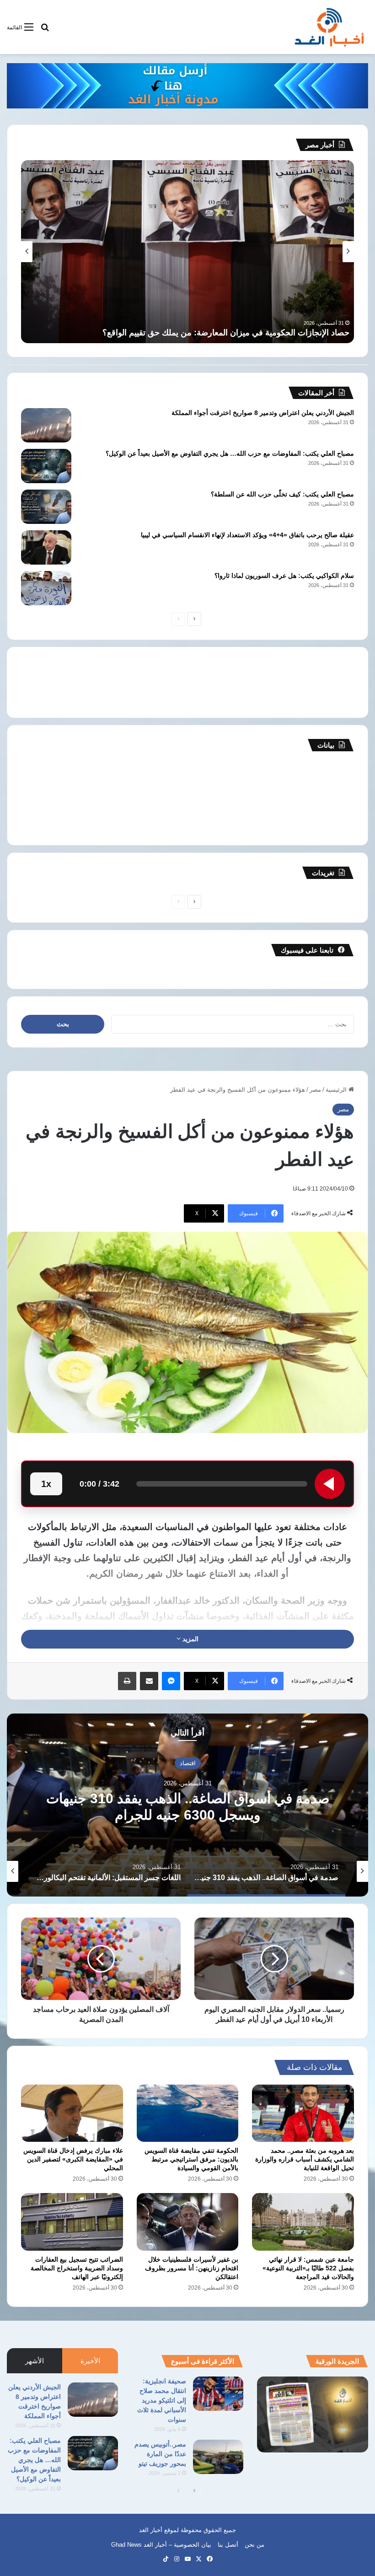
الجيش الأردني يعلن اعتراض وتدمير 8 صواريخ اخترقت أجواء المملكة (263, 413)
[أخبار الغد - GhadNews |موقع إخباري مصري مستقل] (329, 27)
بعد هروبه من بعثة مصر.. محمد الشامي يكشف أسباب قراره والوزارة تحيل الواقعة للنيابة (305, 2159)
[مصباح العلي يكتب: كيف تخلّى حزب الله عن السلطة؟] (46, 507)
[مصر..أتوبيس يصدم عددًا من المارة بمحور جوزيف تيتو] (218, 2457)
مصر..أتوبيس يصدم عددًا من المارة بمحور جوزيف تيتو (160, 2454)
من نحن (254, 2545)
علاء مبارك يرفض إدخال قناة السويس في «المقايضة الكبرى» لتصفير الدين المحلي (73, 2159)
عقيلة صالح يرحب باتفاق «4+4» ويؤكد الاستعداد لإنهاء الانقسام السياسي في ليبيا (247, 535)
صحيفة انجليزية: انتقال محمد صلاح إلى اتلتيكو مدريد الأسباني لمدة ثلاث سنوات (162, 2400)
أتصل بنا (228, 2545)
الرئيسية (337, 1090)
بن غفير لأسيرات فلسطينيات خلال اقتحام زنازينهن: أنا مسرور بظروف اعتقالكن (192, 2268)
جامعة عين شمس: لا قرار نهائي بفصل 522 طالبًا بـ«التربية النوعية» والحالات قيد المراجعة (308, 2268)
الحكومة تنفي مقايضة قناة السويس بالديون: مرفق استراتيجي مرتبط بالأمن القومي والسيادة (191, 2159)
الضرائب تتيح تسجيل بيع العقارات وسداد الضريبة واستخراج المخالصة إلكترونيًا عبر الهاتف (77, 2268)
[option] (187, 1805)
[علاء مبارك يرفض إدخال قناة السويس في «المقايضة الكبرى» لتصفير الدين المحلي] (72, 2113)
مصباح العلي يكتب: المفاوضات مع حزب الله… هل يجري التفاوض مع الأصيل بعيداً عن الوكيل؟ (230, 453)
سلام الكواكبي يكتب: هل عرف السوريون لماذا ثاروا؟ (284, 576)
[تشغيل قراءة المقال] (330, 1484)
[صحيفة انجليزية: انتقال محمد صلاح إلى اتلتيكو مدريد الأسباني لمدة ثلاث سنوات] (218, 2394)
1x (46, 1484)
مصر (315, 1090)
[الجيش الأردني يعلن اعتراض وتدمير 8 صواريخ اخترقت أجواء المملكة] (46, 425)
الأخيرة (90, 2361)
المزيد (190, 1639)
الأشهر (35, 2361)
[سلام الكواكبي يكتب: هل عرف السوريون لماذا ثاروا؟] (46, 588)
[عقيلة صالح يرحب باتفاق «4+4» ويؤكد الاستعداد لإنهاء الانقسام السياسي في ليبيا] (46, 547)
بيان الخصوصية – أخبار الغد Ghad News (161, 2545)
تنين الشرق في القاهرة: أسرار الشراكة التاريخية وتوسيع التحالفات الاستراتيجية (217, 333)
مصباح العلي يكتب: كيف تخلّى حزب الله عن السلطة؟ (282, 494)
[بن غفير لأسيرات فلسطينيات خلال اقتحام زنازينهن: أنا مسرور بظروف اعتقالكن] (188, 2222)
